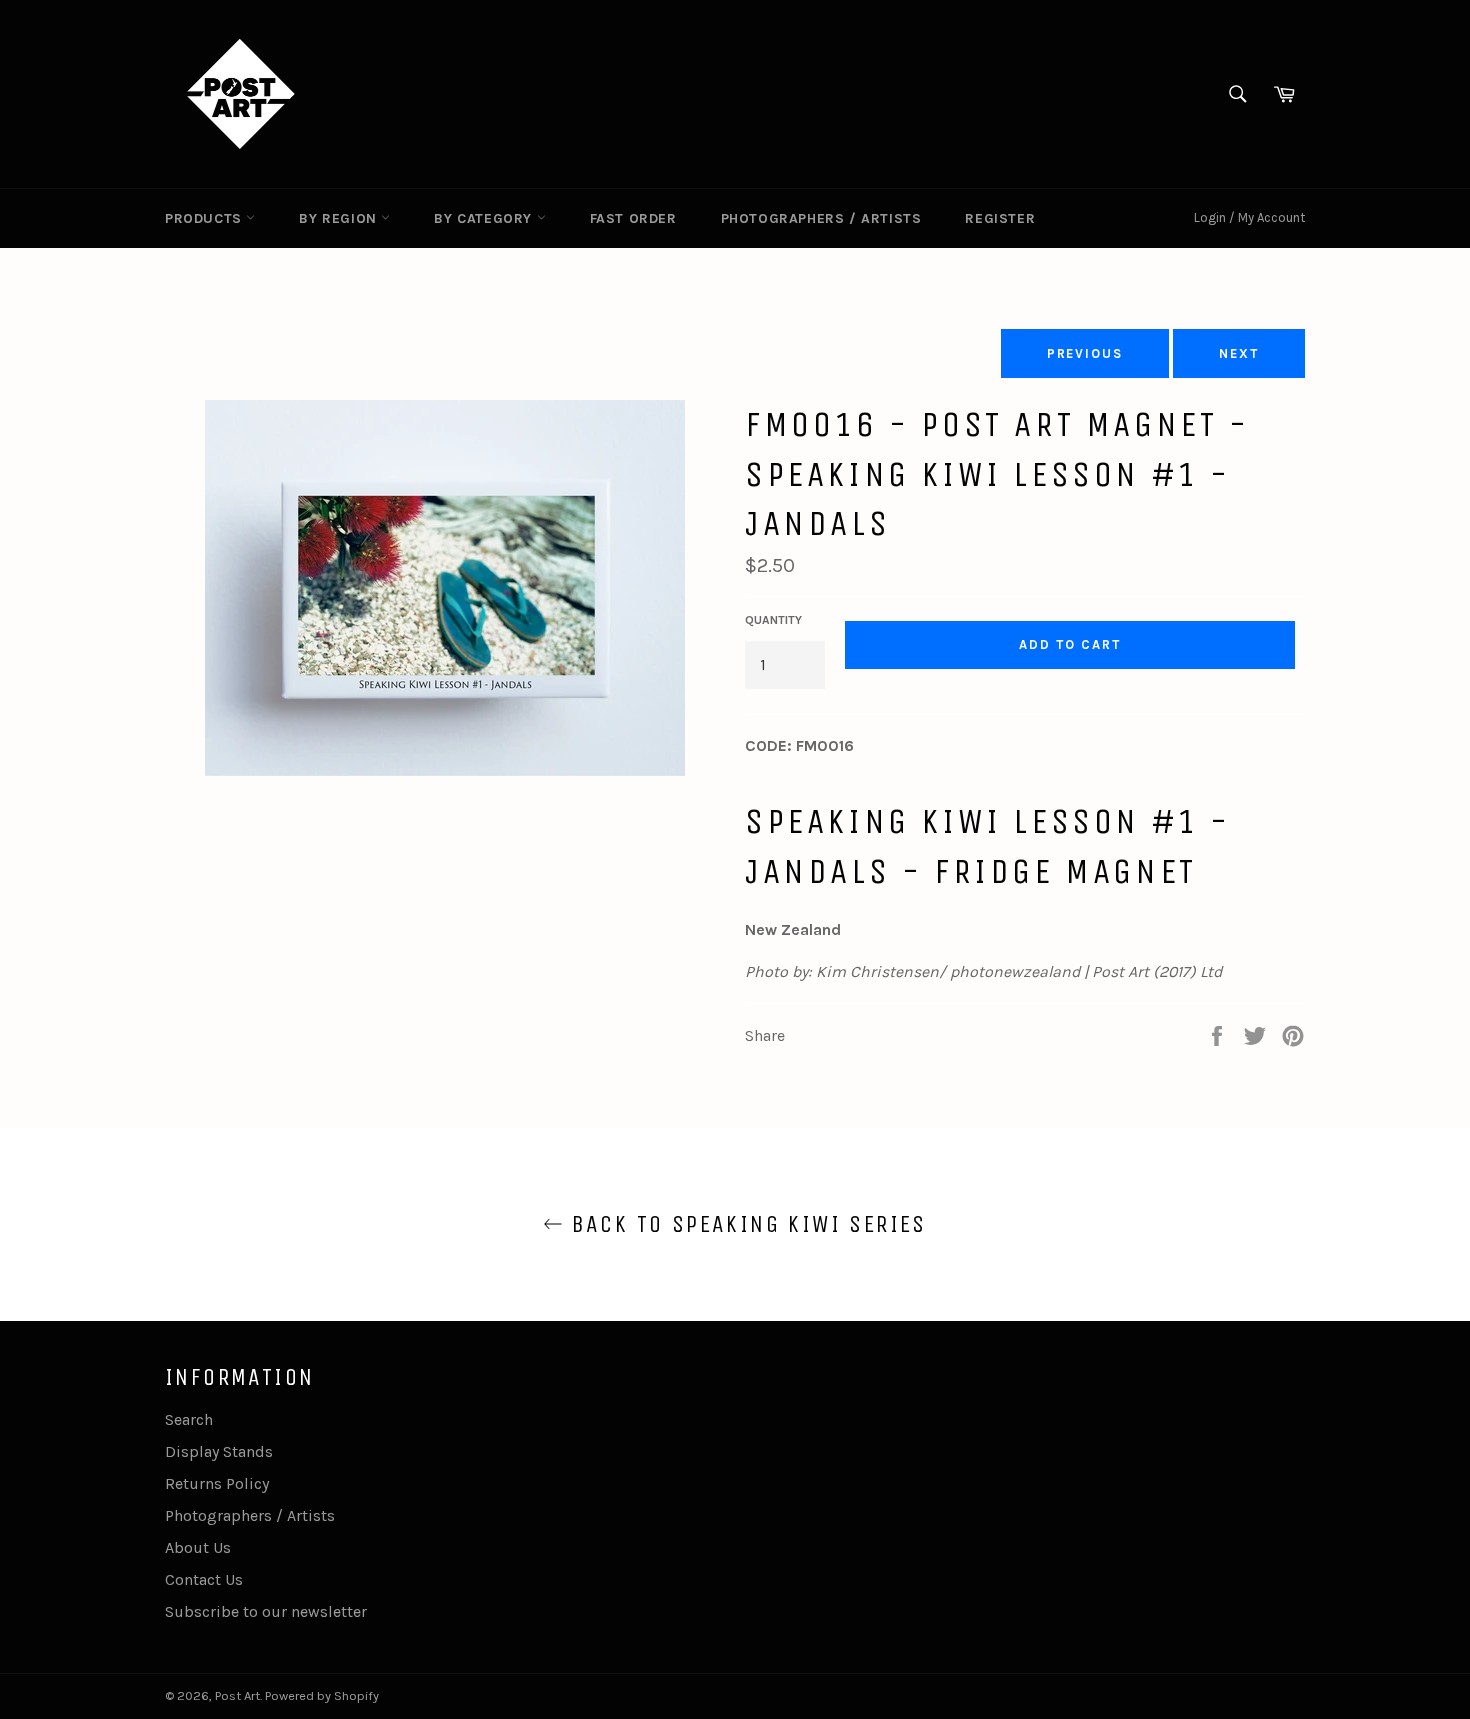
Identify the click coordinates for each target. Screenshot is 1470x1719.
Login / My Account (1249, 217)
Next (1239, 353)
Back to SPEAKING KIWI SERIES (745, 1224)
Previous (1085, 353)
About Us (198, 1547)
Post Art (237, 1695)
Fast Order (633, 218)
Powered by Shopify (322, 1695)
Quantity (773, 620)
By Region (340, 218)
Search (189, 1419)
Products (205, 218)
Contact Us (204, 1579)
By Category (485, 218)
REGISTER (1000, 218)
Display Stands (219, 1451)
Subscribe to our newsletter (266, 1611)
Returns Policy (217, 1483)
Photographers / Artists (821, 218)
